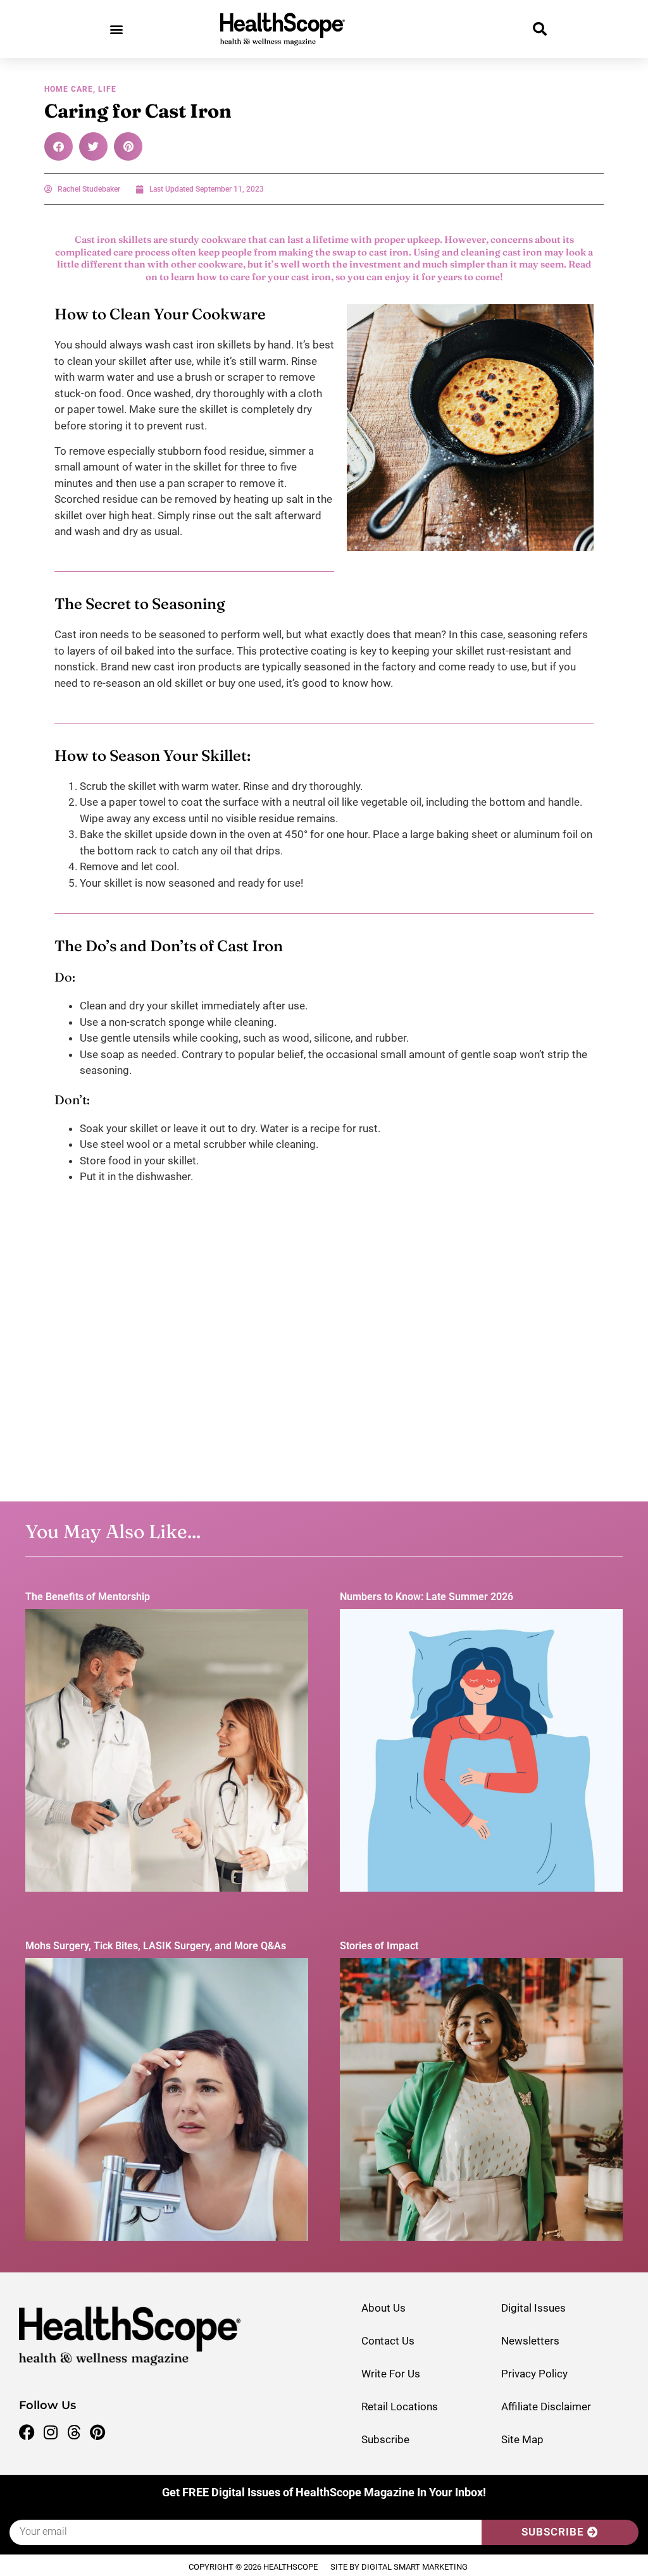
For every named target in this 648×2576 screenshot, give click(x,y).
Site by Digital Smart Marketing (399, 2567)
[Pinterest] (97, 2432)
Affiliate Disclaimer (546, 2407)
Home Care (69, 89)
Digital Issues (533, 2308)
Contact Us (388, 2341)
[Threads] (74, 2432)
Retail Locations (400, 2407)
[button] (116, 29)
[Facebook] (27, 2432)
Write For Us (391, 2374)
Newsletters (530, 2341)
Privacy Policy (534, 2374)
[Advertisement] (324, 1381)
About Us (383, 2308)
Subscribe (385, 2439)
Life (107, 89)
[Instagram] (50, 2432)
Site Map (522, 2439)
